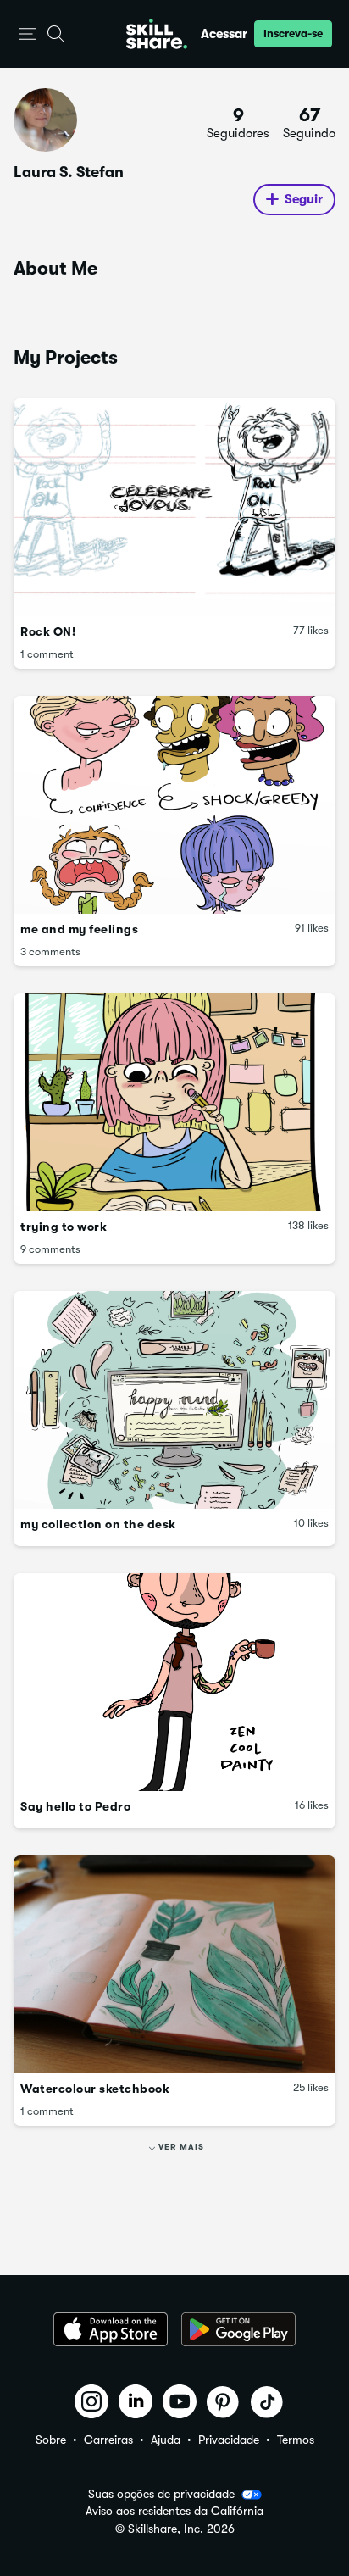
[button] (28, 34)
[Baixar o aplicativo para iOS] (111, 2329)
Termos (296, 2440)
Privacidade (229, 2440)
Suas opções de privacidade (161, 2494)
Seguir (304, 199)
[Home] (157, 34)
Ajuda (166, 2440)
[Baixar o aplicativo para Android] (238, 2329)
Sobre (51, 2440)
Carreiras (108, 2440)
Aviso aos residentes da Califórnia (174, 2511)
